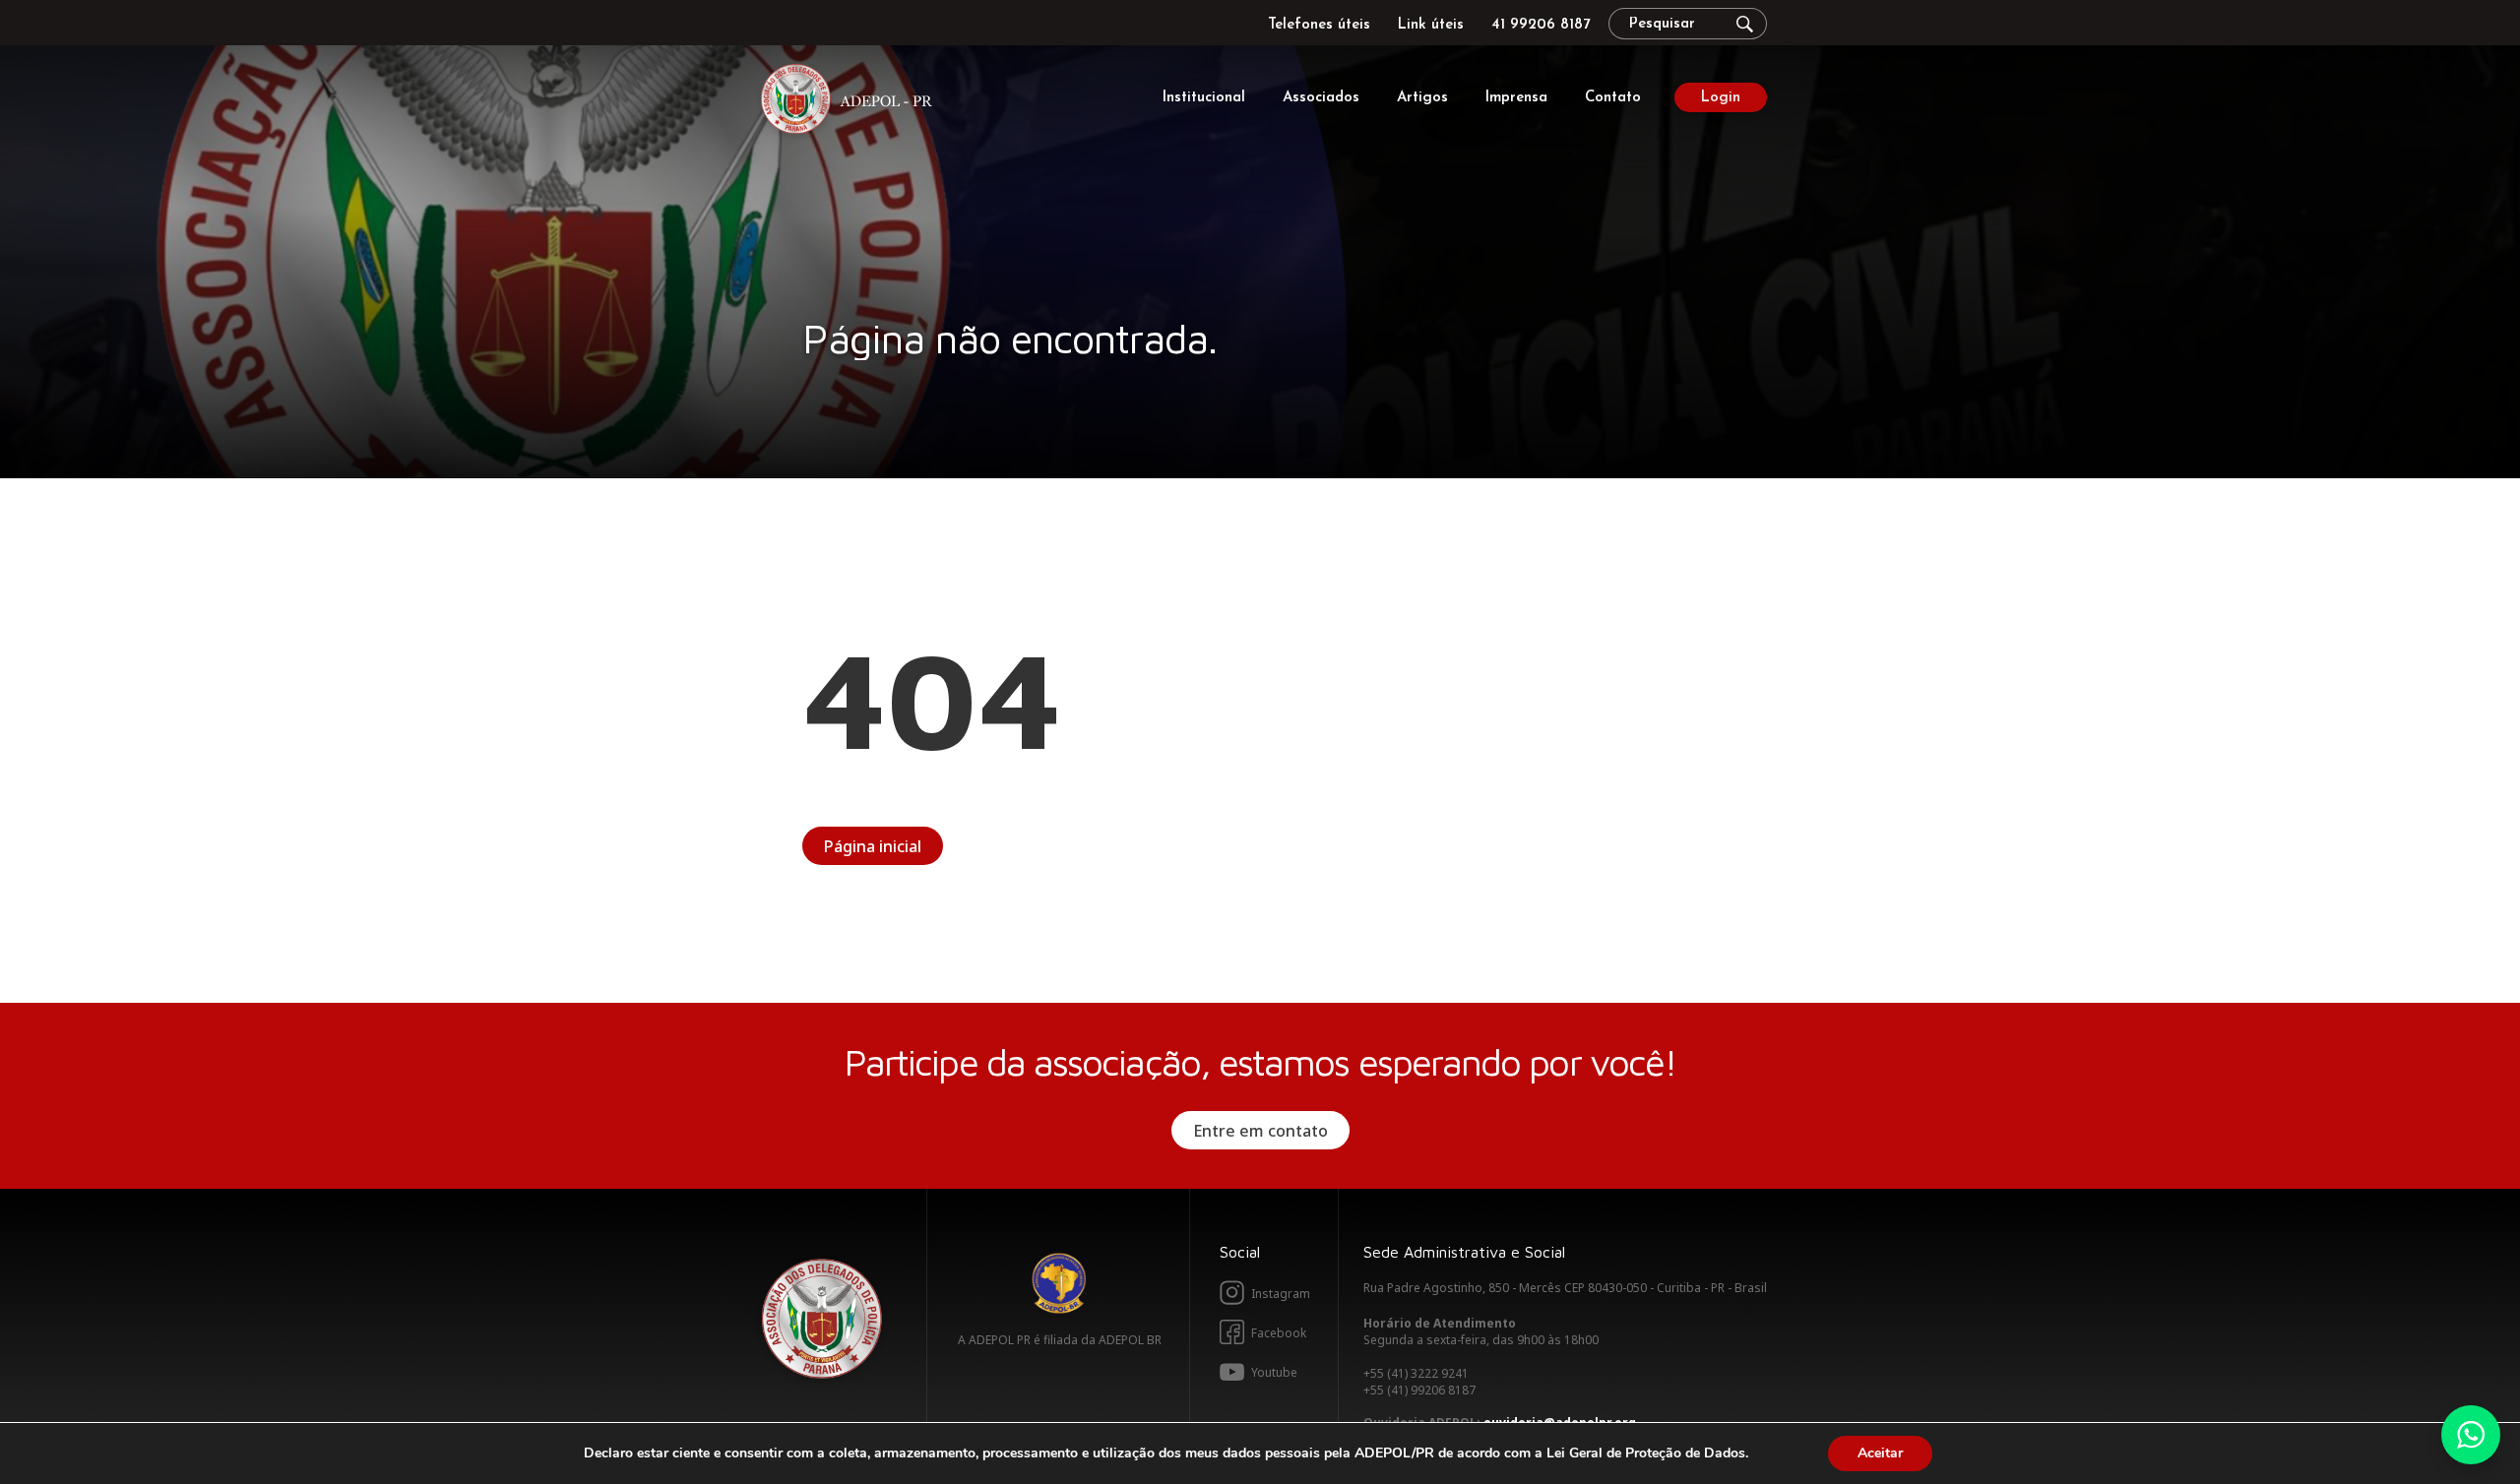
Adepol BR (1059, 1283)
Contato (1613, 98)
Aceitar (1880, 1453)
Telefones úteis (1319, 25)
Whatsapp (2471, 1435)
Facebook (1279, 1333)
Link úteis (1431, 25)
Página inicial (873, 846)
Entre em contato (1260, 1131)
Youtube (1274, 1372)
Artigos (1422, 98)
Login (1721, 98)
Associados (1321, 98)
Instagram (1281, 1294)
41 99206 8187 (1541, 25)
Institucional (1204, 98)
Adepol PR (851, 102)
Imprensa (1516, 98)
